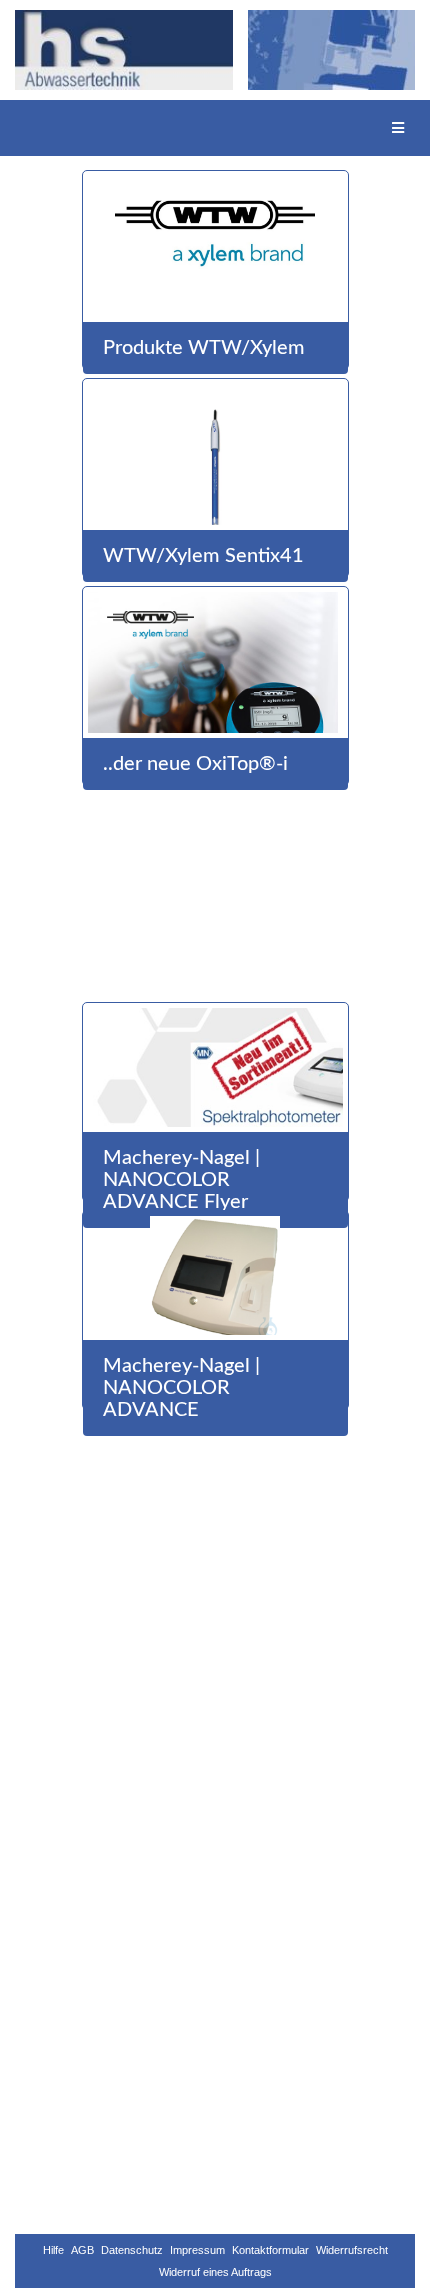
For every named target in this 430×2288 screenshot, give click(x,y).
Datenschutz (132, 2250)
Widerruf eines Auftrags (215, 2272)
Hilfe (53, 2250)
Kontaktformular (270, 2250)
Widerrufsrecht (352, 2250)
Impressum (197, 2250)
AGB (82, 2250)
